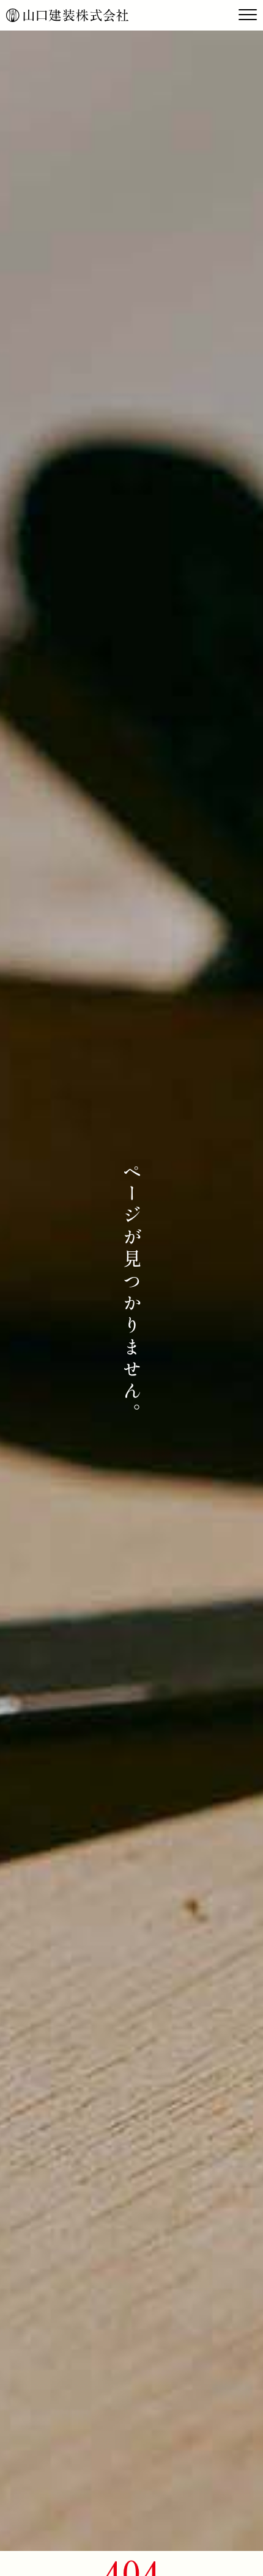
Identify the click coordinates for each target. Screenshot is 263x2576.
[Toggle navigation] (248, 15)
